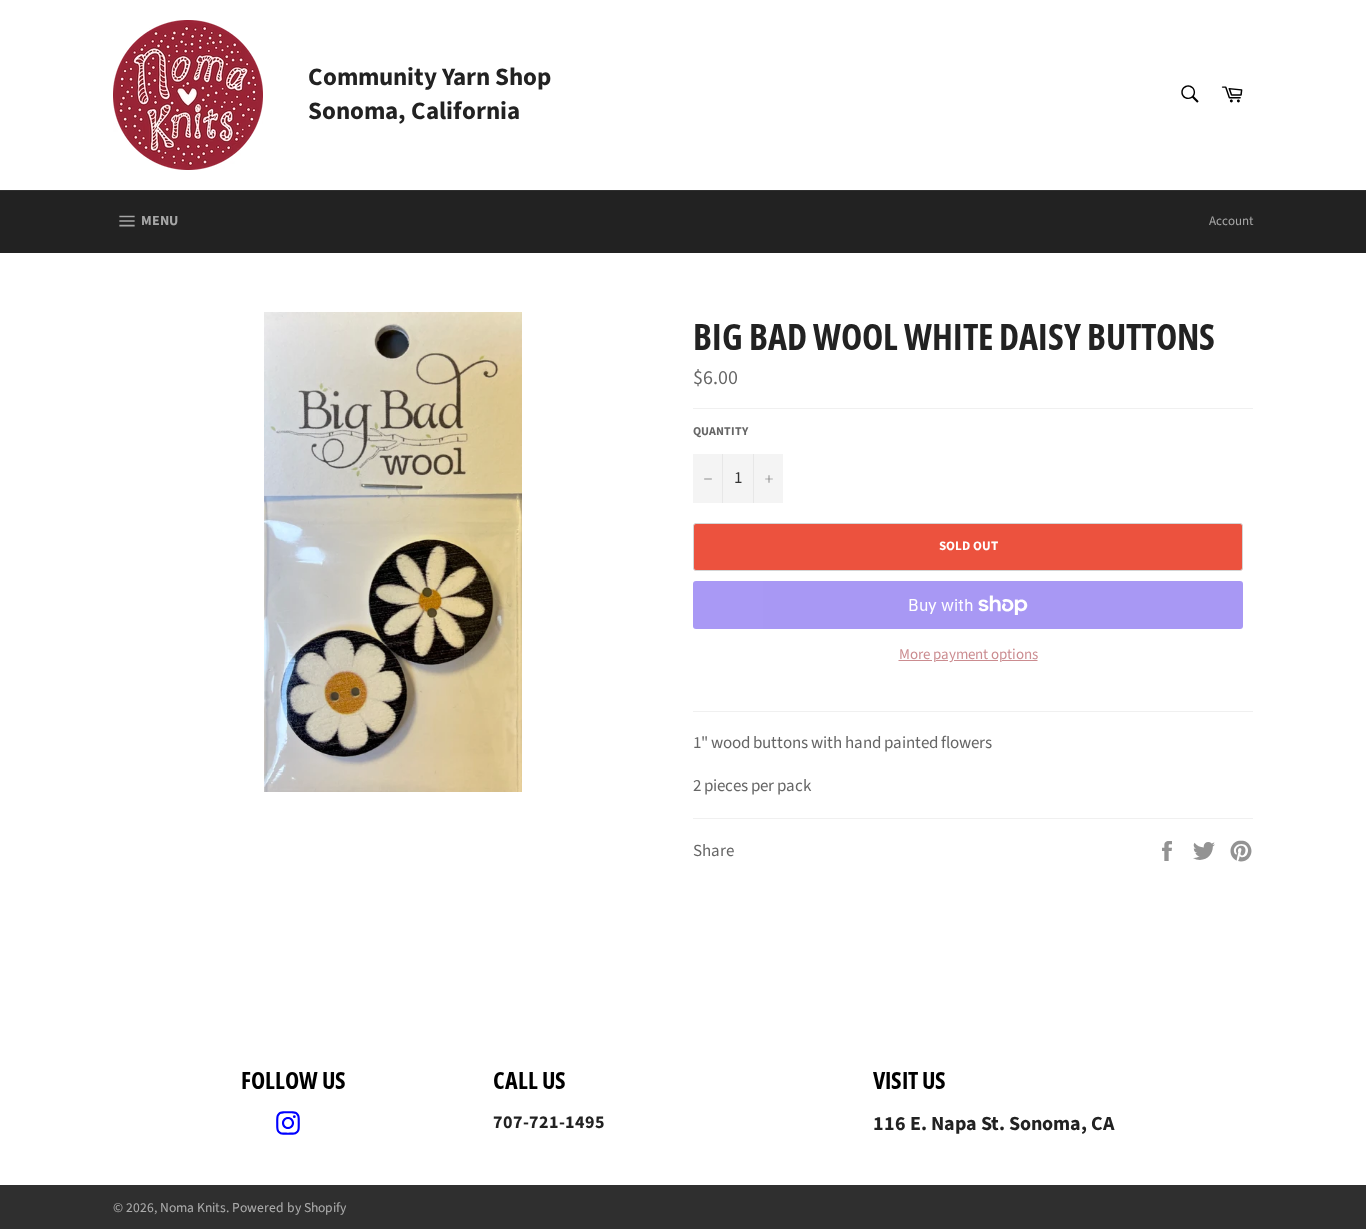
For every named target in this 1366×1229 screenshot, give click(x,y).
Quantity (720, 432)
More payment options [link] (968, 655)
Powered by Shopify (289, 1207)
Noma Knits (193, 1207)
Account (1231, 221)
